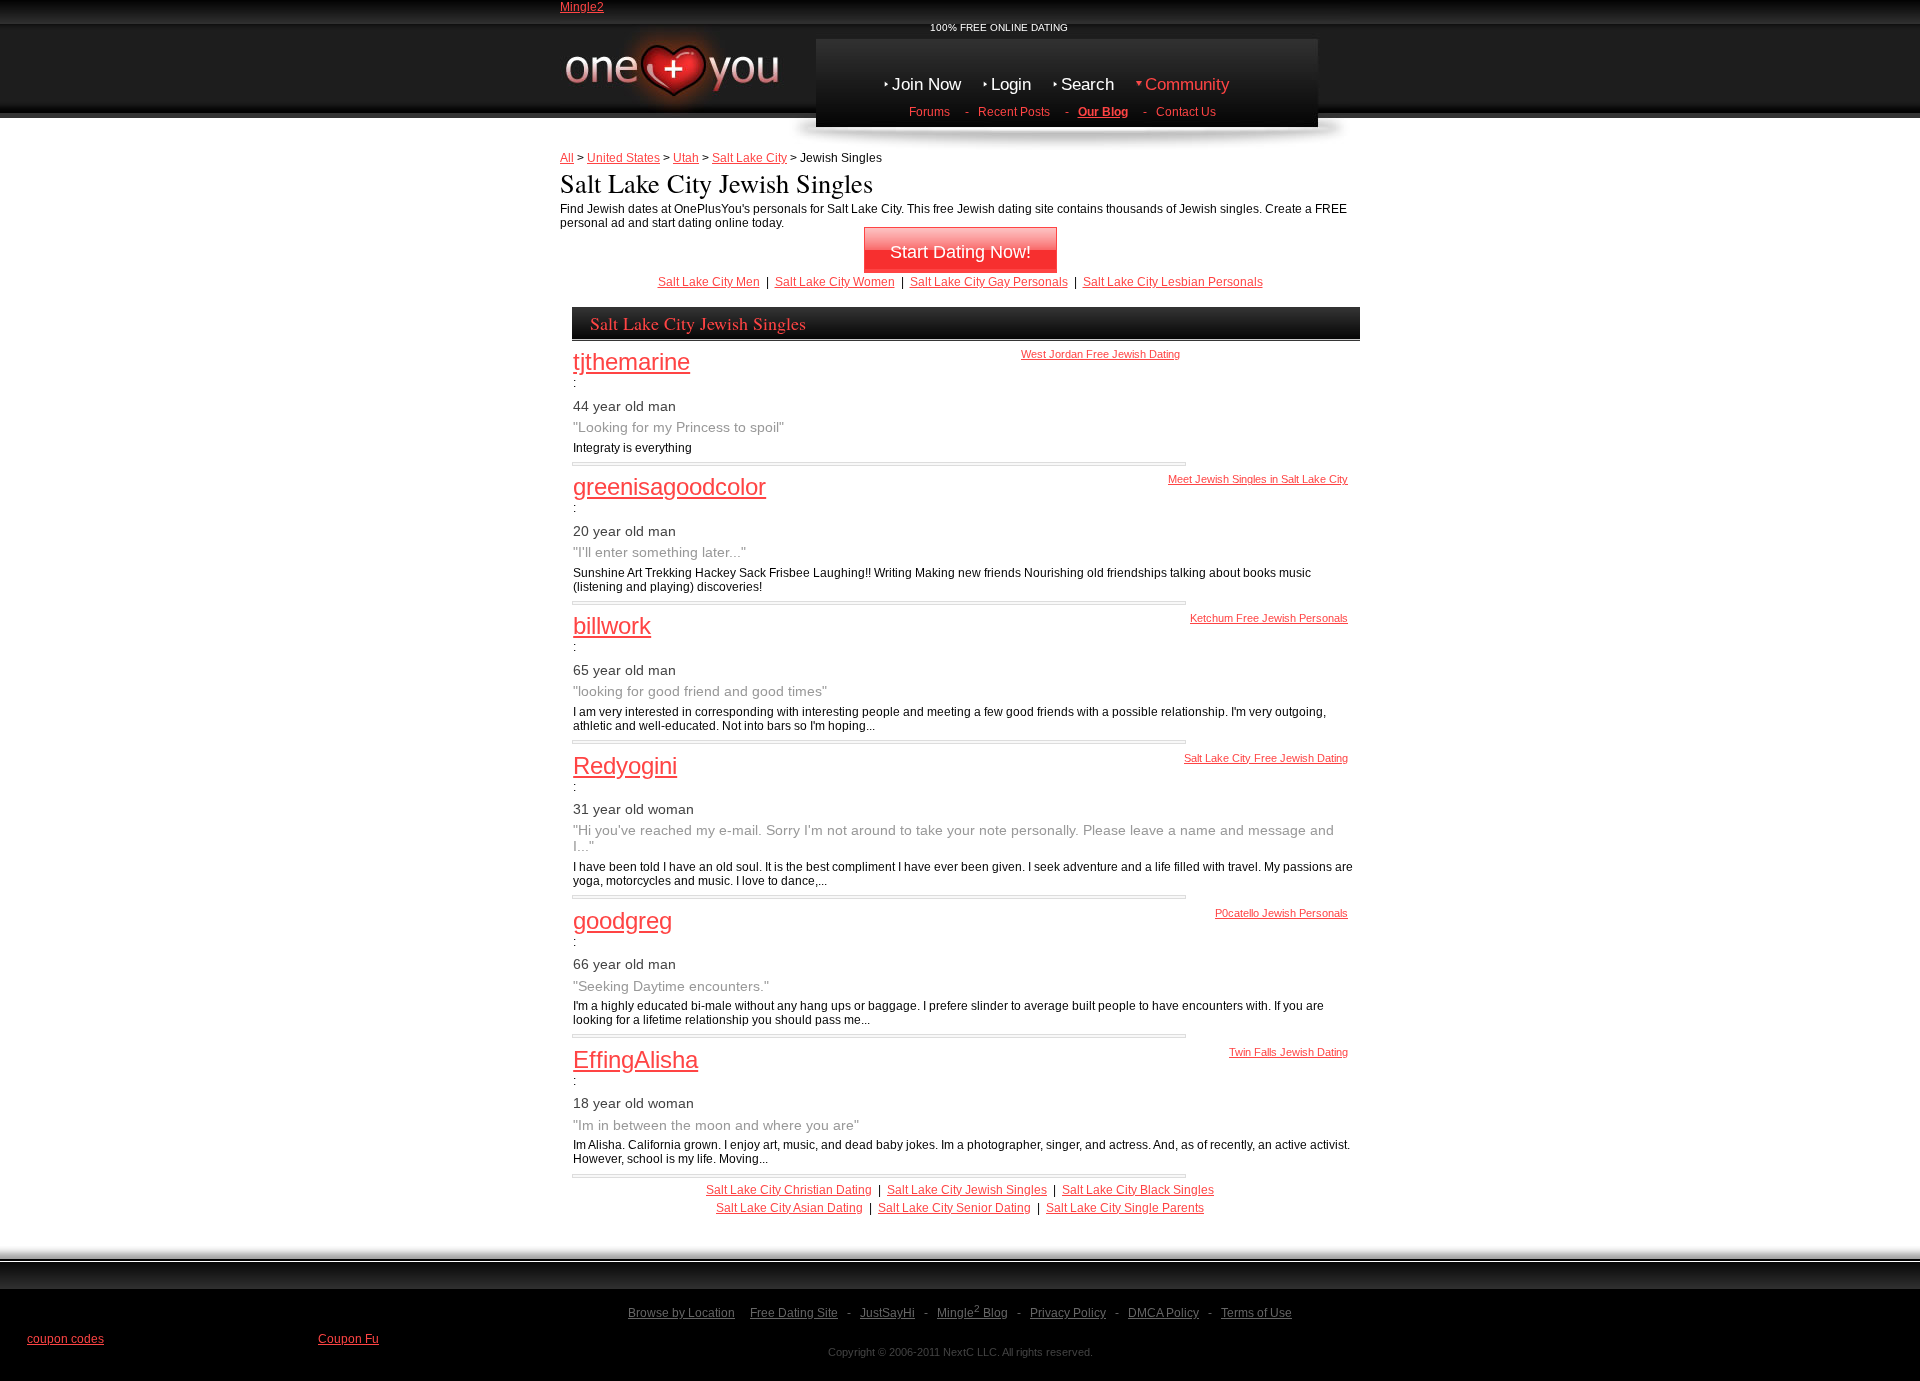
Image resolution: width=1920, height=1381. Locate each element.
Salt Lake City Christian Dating (789, 1190)
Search (1087, 84)
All (567, 158)
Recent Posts (1014, 112)
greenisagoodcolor (669, 486)
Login (1011, 84)
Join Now (926, 84)
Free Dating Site (794, 1313)
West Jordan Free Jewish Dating (1100, 354)
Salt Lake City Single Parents (1125, 1208)
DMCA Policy (1163, 1313)
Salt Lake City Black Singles (1138, 1190)
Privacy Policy (1068, 1313)
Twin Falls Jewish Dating (1288, 1052)
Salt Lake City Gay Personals (989, 282)
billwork (612, 625)
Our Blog (1103, 112)
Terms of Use (1256, 1313)
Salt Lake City (749, 158)
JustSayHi (887, 1313)
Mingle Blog (972, 1313)
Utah (686, 158)
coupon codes (65, 1339)
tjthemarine (631, 361)
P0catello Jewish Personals (1281, 913)
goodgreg (622, 920)
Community (1187, 84)
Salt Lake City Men (709, 282)
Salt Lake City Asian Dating (789, 1208)
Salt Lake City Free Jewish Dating (1266, 758)
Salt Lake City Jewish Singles (967, 1190)
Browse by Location (681, 1313)
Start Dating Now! (960, 252)
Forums (929, 112)
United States (623, 158)
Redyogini (625, 765)
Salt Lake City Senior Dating (954, 1208)
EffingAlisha (635, 1059)
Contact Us (1186, 112)
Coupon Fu (348, 1339)
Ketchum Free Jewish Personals (1269, 618)
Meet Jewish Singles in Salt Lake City (1258, 479)
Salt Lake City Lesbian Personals (1173, 282)
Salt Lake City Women (835, 282)
